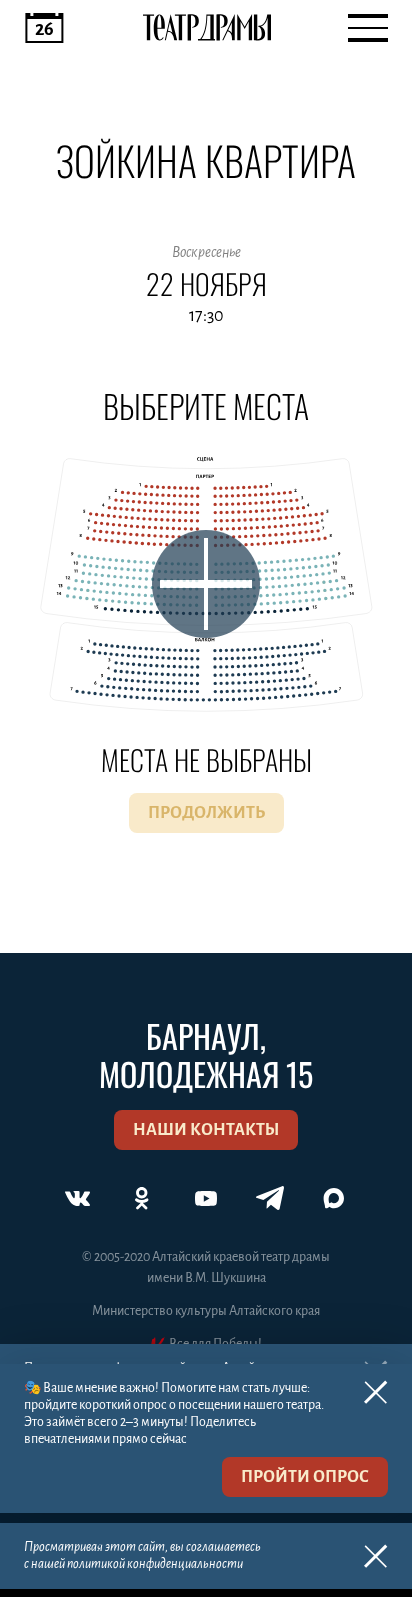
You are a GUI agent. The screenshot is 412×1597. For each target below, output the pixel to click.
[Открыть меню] (368, 28)
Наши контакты (206, 1130)
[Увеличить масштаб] (206, 584)
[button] (206, 285)
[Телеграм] (270, 1198)
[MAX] (334, 1198)
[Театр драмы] (207, 28)
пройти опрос (305, 1477)
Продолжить (206, 813)
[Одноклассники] (142, 1198)
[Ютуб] (206, 1198)
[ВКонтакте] (78, 1198)
